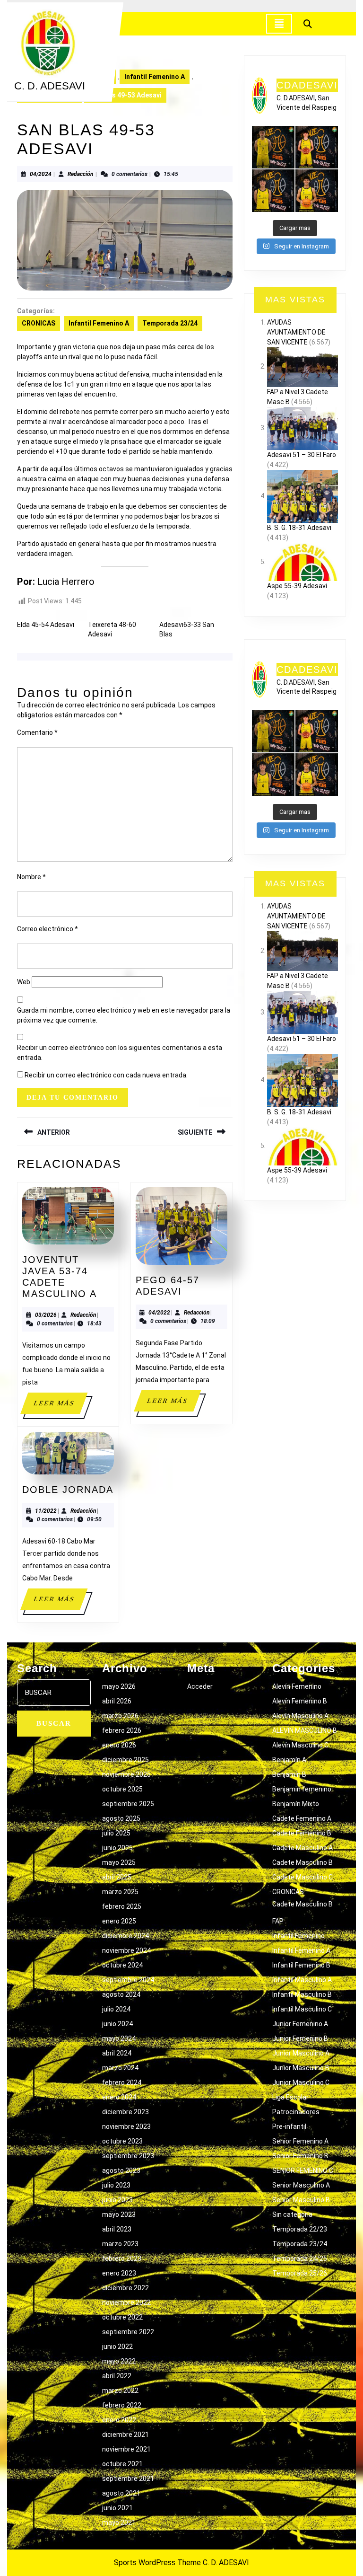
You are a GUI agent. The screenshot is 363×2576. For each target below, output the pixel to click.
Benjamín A (289, 1760)
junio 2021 (117, 2508)
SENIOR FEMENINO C (303, 2170)
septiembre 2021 (128, 2479)
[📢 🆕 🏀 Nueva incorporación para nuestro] (317, 191)
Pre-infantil (289, 2126)
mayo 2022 (119, 2361)
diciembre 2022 (125, 2288)
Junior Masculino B (301, 2068)
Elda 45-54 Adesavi (46, 625)
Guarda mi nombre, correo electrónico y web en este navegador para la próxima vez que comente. (124, 1015)
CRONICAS (39, 323)
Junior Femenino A (300, 2024)
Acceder (200, 1686)
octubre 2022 (122, 2317)
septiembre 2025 (128, 1804)
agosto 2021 (121, 2493)
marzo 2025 (120, 1892)
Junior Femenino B (300, 2038)
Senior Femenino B (300, 2156)
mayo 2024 (119, 2038)
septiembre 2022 (128, 2332)
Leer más (60, 1407)
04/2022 (159, 1313)
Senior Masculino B (301, 2200)
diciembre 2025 (125, 1760)
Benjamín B (289, 1774)
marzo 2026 (120, 1716)
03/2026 (46, 1315)
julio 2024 (116, 2009)
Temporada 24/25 (300, 2258)
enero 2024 (119, 2097)
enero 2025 (119, 1921)
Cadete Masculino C (302, 1877)
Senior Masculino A (301, 2185)
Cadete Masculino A (302, 1848)
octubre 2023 (122, 2141)
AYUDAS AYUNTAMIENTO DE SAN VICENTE (296, 332)
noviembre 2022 (126, 2303)
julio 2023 (116, 2185)
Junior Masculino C (301, 2082)
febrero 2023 (122, 2258)
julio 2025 (116, 1833)
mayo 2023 (119, 2214)
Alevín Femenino (297, 1686)
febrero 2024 (122, 2082)
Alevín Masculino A (300, 1716)
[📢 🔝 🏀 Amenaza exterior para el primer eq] (273, 147)
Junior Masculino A (301, 2053)
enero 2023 (119, 2273)
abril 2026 (117, 1701)
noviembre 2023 (126, 2126)
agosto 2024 (121, 1994)
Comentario (37, 732)
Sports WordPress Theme (157, 2563)
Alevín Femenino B (300, 1701)
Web (24, 982)
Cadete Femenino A (302, 1818)
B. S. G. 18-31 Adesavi (299, 528)
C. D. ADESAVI (50, 86)
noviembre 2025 (126, 1774)
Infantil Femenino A (155, 77)
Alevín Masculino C (300, 1745)
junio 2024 (117, 2024)
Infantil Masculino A (302, 1980)
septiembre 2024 (128, 1980)
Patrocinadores (296, 2112)
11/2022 (46, 1511)
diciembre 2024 (125, 1936)
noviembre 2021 (126, 2449)
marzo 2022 (120, 2391)
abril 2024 (117, 2053)
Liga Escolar (290, 2097)
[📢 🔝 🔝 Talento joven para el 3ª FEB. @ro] (273, 191)
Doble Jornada (68, 1490)
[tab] (279, 24)
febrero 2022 (122, 2405)
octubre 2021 (122, 2464)
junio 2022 (117, 2347)
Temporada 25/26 (300, 2273)
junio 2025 (117, 1848)
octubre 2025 (122, 1789)
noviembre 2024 (126, 1950)
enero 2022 (119, 2420)
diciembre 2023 (125, 2112)
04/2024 (41, 174)
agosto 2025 (121, 1818)
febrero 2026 (122, 1730)
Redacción (81, 174)
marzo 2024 (120, 2068)
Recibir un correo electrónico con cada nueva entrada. (106, 1075)
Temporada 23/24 (170, 323)
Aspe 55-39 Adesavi (297, 586)
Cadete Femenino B (302, 1833)
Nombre (31, 877)
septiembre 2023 (128, 2156)
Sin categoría (292, 2214)
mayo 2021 (119, 2523)
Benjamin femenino (302, 1789)
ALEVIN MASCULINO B (305, 1730)
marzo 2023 (120, 2244)
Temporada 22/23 (300, 2229)
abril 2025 (117, 1877)
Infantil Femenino (298, 1936)
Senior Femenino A (300, 2141)
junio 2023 (117, 2200)
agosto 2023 (121, 2170)
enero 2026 (119, 1745)
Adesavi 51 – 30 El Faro (302, 455)
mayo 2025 (119, 1862)
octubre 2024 (122, 1965)
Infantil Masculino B (302, 1994)
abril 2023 (117, 2229)
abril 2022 (117, 2376)
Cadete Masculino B (302, 1862)
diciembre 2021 (125, 2435)
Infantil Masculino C (302, 2009)
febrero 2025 (122, 1906)
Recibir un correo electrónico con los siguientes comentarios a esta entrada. (120, 1053)
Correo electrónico (48, 929)
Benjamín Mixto (296, 1804)
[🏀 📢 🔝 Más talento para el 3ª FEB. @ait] (317, 147)
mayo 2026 (119, 1686)
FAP (278, 1921)
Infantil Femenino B (301, 1965)
